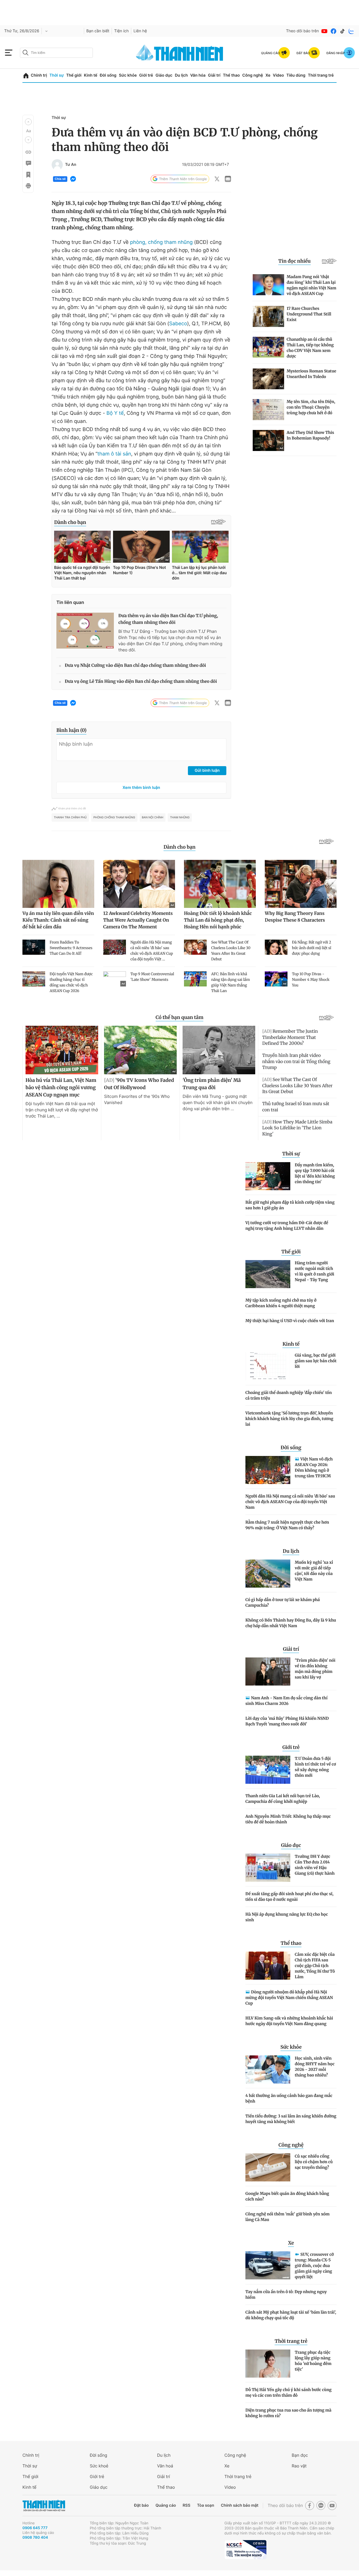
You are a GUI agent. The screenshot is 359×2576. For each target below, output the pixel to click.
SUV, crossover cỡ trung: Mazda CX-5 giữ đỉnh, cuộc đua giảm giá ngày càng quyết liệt (314, 2266)
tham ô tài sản (114, 454)
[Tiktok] (342, 31)
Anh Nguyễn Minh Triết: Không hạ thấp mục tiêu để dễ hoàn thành (288, 1819)
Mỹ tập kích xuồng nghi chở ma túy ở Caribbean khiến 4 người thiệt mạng (281, 1303)
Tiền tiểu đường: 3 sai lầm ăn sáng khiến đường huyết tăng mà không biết (291, 2119)
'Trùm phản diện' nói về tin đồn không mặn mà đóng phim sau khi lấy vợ (315, 1669)
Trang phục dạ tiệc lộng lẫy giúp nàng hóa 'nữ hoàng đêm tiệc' (313, 2361)
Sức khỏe (128, 75)
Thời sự (57, 75)
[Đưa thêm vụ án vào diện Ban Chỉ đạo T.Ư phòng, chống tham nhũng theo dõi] (85, 631)
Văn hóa (198, 75)
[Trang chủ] (26, 76)
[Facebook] (333, 31)
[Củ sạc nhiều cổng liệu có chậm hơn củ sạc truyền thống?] (268, 2167)
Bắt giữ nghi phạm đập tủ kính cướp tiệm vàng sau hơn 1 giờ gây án (290, 1205)
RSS (186, 2505)
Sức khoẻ (99, 2466)
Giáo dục (164, 75)
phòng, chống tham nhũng (161, 242)
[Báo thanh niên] (179, 53)
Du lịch (181, 75)
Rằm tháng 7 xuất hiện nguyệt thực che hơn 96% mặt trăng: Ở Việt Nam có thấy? (287, 1525)
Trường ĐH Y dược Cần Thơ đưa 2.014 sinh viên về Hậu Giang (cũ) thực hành (315, 1865)
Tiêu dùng (296, 75)
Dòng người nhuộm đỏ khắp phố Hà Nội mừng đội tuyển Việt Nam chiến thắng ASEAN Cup (289, 1998)
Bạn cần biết (98, 31)
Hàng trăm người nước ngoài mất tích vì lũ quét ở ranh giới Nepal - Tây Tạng (315, 1271)
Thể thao (231, 75)
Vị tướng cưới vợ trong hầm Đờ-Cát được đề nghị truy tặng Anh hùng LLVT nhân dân (287, 1226)
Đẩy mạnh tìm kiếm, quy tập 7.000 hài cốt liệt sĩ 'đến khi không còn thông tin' (315, 1173)
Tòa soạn (206, 2505)
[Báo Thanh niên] (44, 2506)
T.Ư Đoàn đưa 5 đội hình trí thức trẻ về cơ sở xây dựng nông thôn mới (315, 1767)
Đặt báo (141, 2505)
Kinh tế (91, 75)
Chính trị (39, 75)
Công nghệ (253, 75)
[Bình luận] (28, 163)
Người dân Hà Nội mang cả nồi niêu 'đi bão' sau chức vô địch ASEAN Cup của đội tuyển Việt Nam (290, 1502)
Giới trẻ (146, 75)
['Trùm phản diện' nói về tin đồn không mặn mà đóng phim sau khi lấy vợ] (268, 1671)
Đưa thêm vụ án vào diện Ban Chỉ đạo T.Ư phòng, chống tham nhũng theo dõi (168, 619)
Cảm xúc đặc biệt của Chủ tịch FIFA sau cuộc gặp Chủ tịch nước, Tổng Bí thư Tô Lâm (315, 1966)
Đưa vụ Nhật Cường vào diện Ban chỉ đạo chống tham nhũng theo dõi (135, 666)
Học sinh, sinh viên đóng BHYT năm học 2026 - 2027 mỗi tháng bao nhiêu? (315, 2067)
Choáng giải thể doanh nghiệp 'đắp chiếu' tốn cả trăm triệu (289, 1395)
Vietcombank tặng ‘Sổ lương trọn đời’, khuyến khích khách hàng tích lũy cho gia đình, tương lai (289, 1419)
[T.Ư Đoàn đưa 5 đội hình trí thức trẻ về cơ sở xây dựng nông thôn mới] (268, 1770)
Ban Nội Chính (153, 818)
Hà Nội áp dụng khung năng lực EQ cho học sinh (287, 1917)
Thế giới (74, 75)
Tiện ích (121, 31)
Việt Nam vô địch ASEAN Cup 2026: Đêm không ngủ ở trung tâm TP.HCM (314, 1467)
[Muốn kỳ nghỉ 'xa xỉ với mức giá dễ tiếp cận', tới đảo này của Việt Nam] (268, 1574)
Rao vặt (299, 2466)
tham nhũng (180, 818)
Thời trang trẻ (321, 75)
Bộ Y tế (115, 413)
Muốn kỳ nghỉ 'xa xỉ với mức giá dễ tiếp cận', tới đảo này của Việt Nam (314, 1571)
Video (278, 75)
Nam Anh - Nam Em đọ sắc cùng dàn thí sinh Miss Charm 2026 (286, 1701)
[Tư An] (57, 165)
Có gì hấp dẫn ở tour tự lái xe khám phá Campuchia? (283, 1602)
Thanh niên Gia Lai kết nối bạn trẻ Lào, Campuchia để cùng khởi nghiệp (283, 1799)
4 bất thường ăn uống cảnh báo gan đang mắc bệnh (289, 2098)
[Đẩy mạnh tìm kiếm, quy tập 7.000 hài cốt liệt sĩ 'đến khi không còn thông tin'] (268, 1176)
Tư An (71, 165)
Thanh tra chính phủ (70, 818)
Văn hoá (165, 2466)
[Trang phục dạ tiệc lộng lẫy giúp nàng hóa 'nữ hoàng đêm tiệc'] (268, 2364)
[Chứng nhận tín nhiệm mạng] (245, 2550)
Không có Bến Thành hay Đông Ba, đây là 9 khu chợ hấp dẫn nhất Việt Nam (291, 1623)
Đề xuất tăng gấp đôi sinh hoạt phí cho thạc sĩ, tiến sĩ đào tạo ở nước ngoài (289, 1897)
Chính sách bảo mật (240, 2505)
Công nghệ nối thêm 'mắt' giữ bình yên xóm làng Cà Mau (287, 2217)
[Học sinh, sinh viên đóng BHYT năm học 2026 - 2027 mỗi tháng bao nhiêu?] (268, 2069)
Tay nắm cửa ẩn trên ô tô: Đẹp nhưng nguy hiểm (286, 2295)
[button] (28, 122)
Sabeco (178, 324)
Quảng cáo (166, 2505)
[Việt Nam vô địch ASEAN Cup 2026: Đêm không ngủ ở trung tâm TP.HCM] (268, 1470)
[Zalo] (351, 31)
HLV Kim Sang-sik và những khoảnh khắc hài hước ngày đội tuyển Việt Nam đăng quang (289, 2021)
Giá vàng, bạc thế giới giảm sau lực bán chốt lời (316, 1361)
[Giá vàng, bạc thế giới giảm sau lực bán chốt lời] (268, 1366)
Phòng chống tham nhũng (114, 818)
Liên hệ (140, 31)
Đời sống (108, 75)
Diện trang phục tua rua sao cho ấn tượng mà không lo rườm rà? (288, 2413)
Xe (268, 75)
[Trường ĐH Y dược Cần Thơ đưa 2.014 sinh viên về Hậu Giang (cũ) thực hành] (268, 1868)
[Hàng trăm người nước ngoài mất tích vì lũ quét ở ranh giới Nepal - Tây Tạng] (268, 1274)
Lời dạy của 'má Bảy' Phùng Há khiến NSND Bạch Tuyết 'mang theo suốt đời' (287, 1721)
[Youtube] (325, 31)
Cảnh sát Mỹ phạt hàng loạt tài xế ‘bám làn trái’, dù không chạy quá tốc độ (291, 2315)
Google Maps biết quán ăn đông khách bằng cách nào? (287, 2196)
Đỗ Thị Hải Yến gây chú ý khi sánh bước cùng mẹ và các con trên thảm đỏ (288, 2392)
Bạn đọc (300, 2455)
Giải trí (214, 75)
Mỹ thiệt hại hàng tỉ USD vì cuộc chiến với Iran (290, 1321)
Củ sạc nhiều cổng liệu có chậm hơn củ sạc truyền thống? (314, 2162)
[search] (56, 53)
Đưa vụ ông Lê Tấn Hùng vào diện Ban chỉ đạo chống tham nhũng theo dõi (141, 682)
